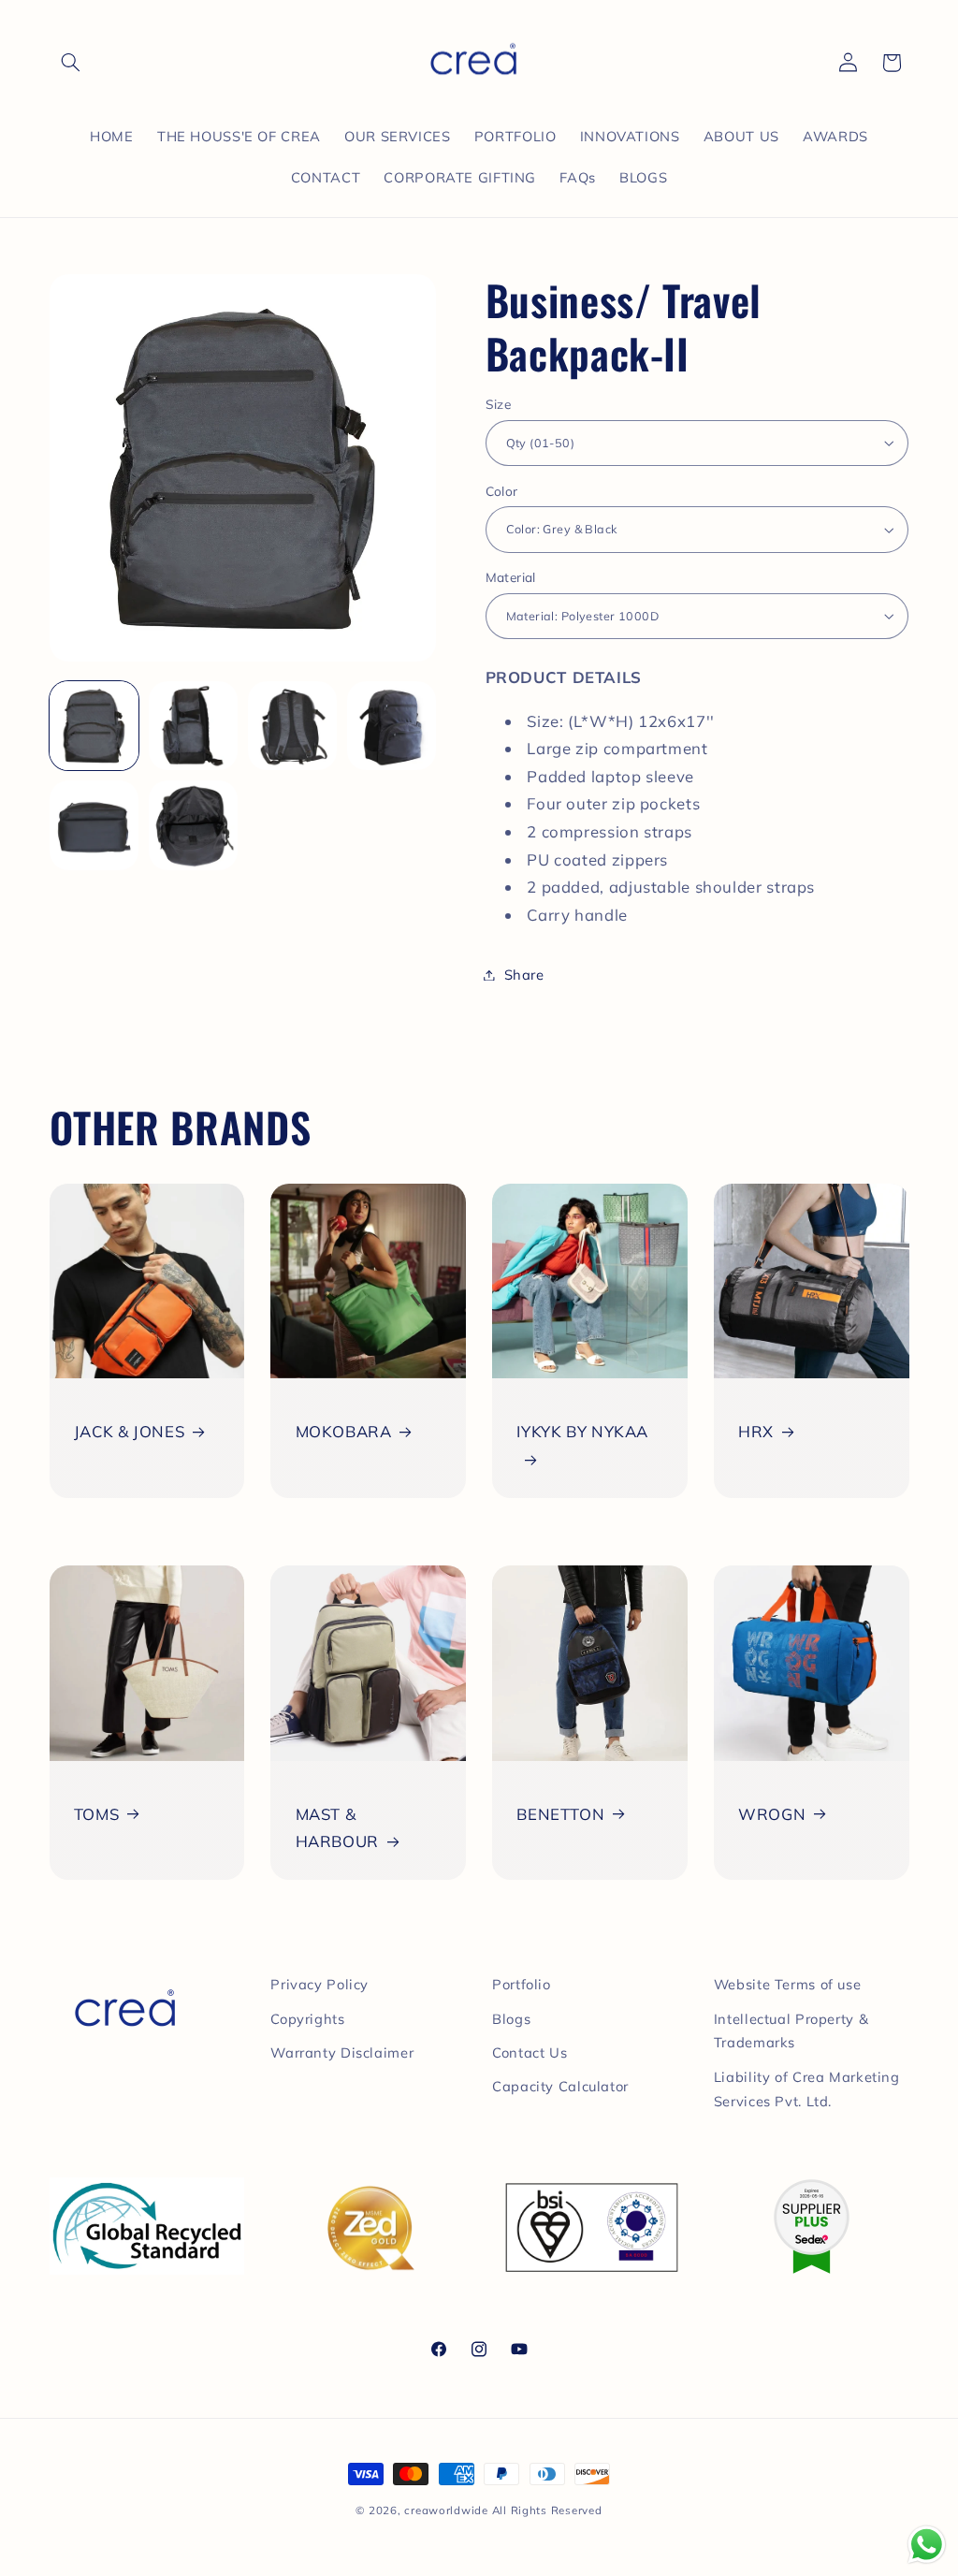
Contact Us (530, 2052)
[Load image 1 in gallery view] (94, 726)
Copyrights (307, 2019)
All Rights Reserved (547, 2510)
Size (499, 404)
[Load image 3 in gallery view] (293, 726)
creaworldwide (446, 2510)
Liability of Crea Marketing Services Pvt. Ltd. (807, 2089)
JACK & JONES (130, 1431)
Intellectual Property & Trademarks (791, 2031)
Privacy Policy (319, 1984)
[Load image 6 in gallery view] (194, 825)
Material (511, 577)
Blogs (511, 2019)
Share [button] (524, 975)
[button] (71, 63)
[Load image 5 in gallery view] (94, 825)
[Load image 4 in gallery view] (392, 726)
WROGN (772, 1814)
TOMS (97, 1814)
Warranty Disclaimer (342, 2052)
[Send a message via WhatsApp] (927, 2545)
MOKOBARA (344, 1431)
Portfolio (522, 1984)
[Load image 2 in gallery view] (194, 726)
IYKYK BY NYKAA (582, 1431)
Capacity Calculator (560, 2086)
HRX (756, 1431)
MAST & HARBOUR (337, 1828)
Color (502, 491)
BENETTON (560, 1814)
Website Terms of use (788, 1984)
